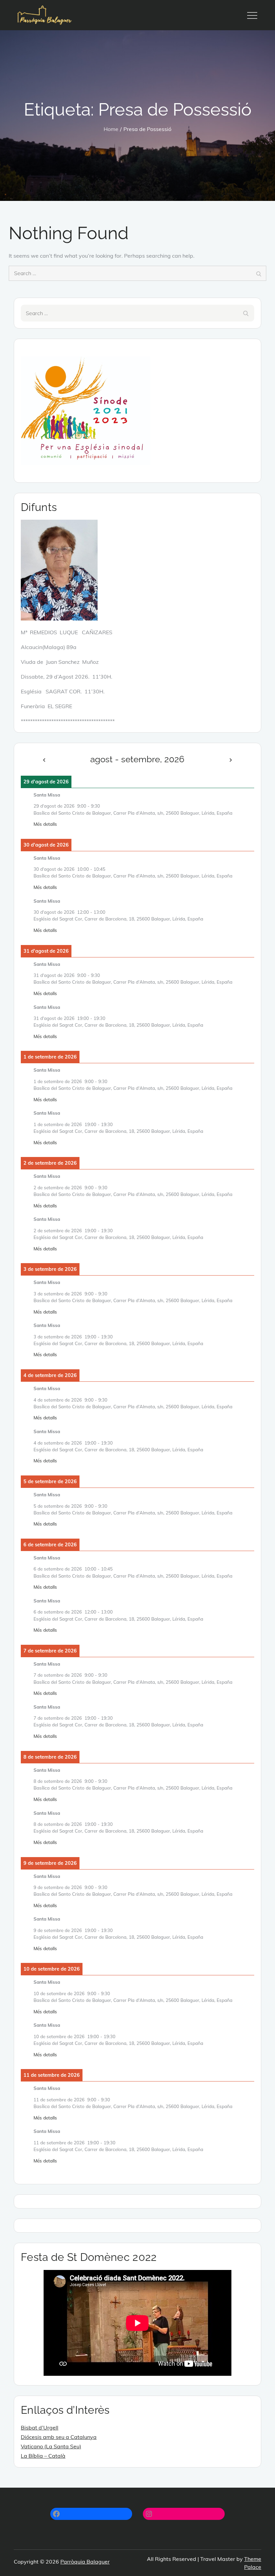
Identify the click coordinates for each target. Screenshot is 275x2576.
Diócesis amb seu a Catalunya (59, 2437)
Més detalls (45, 824)
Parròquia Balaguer (85, 2562)
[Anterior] (44, 760)
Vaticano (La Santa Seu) (51, 2446)
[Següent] (231, 760)
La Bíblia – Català (43, 2456)
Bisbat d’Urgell (40, 2428)
